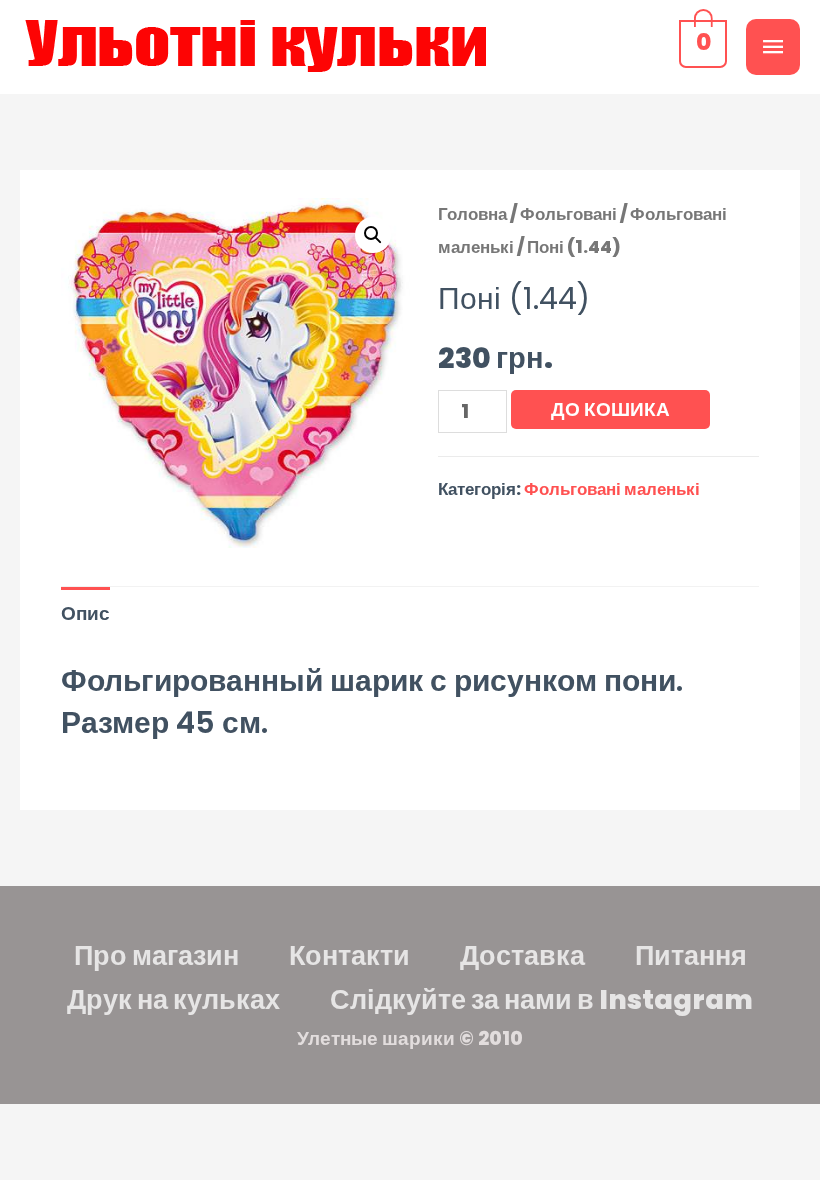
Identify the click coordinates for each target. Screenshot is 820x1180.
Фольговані (568, 214)
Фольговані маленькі (612, 489)
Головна (472, 214)
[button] (373, 235)
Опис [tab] (85, 613)
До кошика (610, 409)
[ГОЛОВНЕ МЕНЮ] (773, 47)
